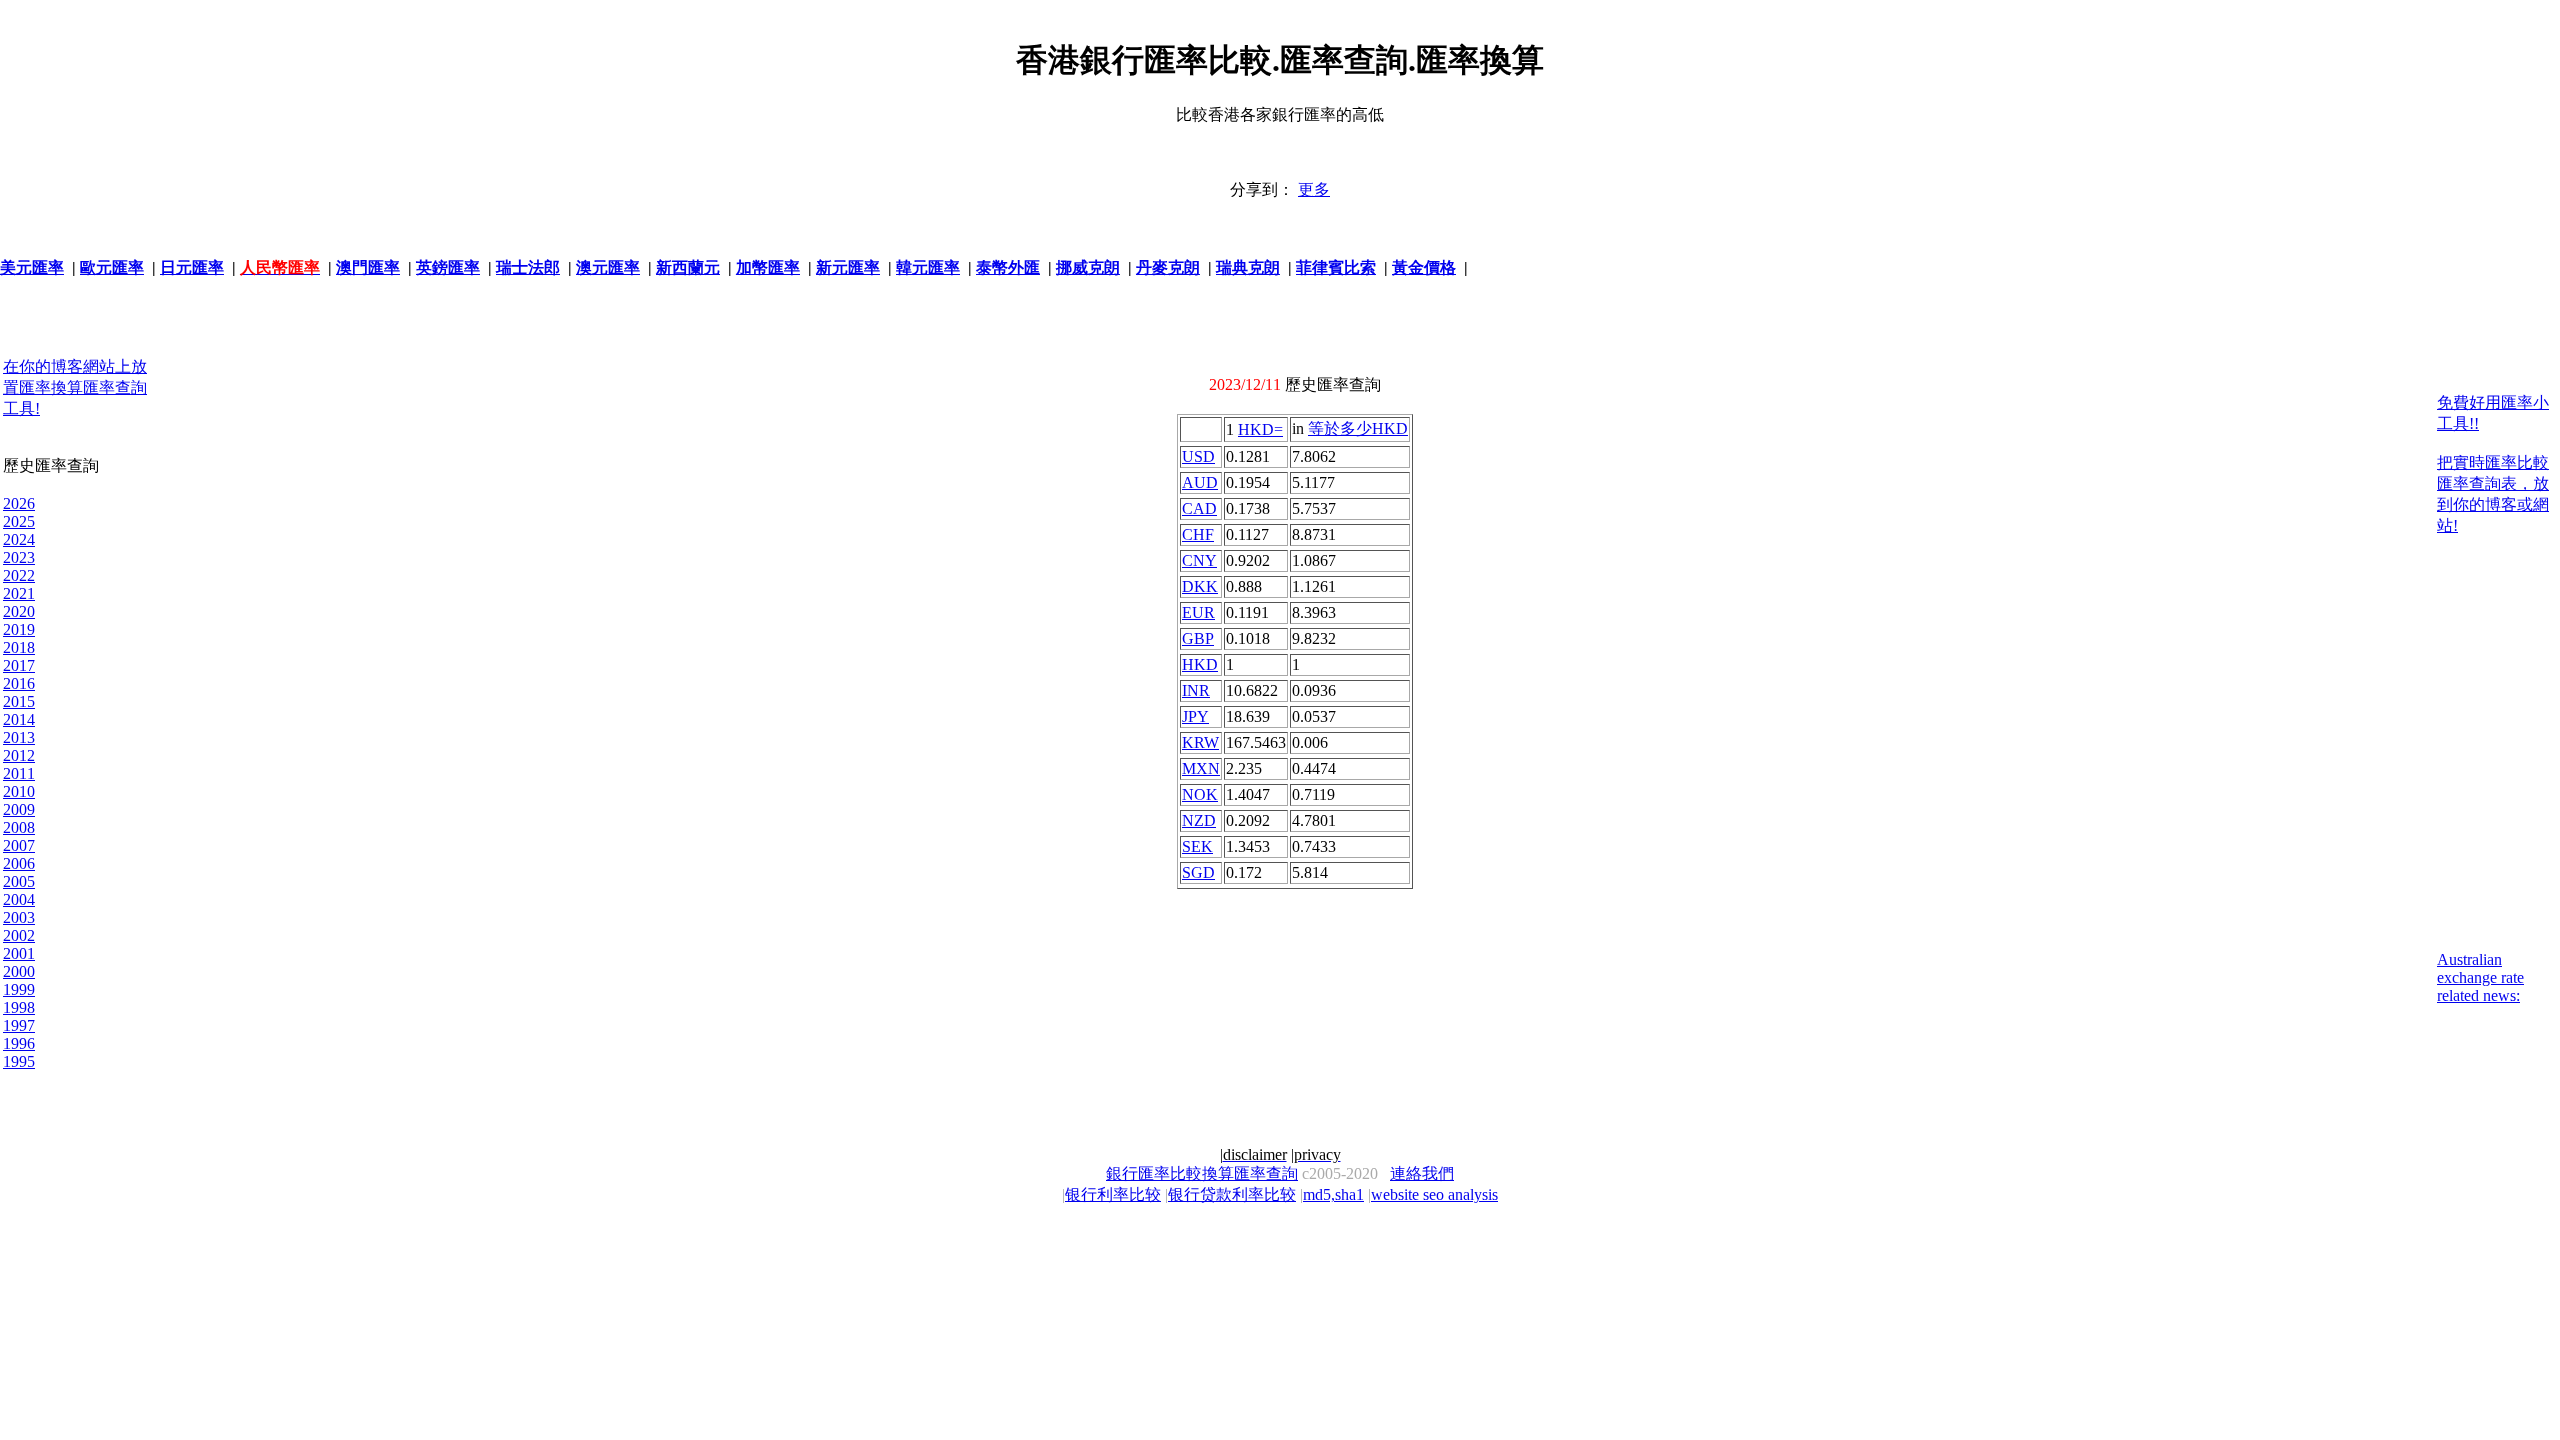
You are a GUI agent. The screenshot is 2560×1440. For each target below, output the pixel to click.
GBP (1198, 638)
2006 (19, 863)
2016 (19, 683)
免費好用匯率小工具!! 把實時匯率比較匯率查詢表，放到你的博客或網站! (2493, 464)
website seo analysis (1434, 1194)
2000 (19, 971)
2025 (19, 521)
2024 (19, 539)
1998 (19, 1007)
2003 (19, 917)
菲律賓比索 (1336, 267)
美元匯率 (32, 267)
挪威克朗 (1088, 267)
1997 (19, 1025)
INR (1196, 690)
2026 (19, 503)
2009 (19, 809)
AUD (1200, 482)
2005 (19, 881)
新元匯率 (848, 267)
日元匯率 (192, 267)
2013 (19, 737)
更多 (1314, 189)
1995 (19, 1061)
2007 (19, 845)
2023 (19, 557)
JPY (1195, 716)
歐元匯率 (112, 267)
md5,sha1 (1333, 1194)
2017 (19, 665)
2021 (19, 593)
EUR (1198, 612)
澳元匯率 (608, 267)
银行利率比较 (1113, 1194)
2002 (19, 935)
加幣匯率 (768, 267)
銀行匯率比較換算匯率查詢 (1202, 1173)
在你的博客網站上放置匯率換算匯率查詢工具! (75, 387)
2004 (19, 899)
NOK (1200, 794)
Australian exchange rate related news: (2480, 977)
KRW (1200, 742)
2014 (19, 719)
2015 (19, 701)
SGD (1198, 872)
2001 (19, 953)
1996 (19, 1043)
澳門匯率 (368, 267)
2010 (19, 791)
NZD (1199, 820)
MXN (1201, 768)
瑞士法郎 (528, 267)
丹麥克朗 (1168, 267)
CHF (1198, 534)
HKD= (1260, 429)
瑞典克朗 (1248, 267)
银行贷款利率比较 (1232, 1194)
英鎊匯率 (448, 267)
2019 (19, 629)
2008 (19, 827)
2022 (19, 575)
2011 (19, 773)
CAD (1199, 508)
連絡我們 (1422, 1173)
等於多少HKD (1358, 428)
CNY (1199, 560)
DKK (1200, 586)
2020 (19, 611)
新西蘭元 (688, 267)
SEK (1197, 846)
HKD (1200, 664)
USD (1198, 456)
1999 (19, 989)
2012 (19, 755)
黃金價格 (1424, 267)
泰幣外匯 (1008, 267)
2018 (19, 647)
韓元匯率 (928, 267)
